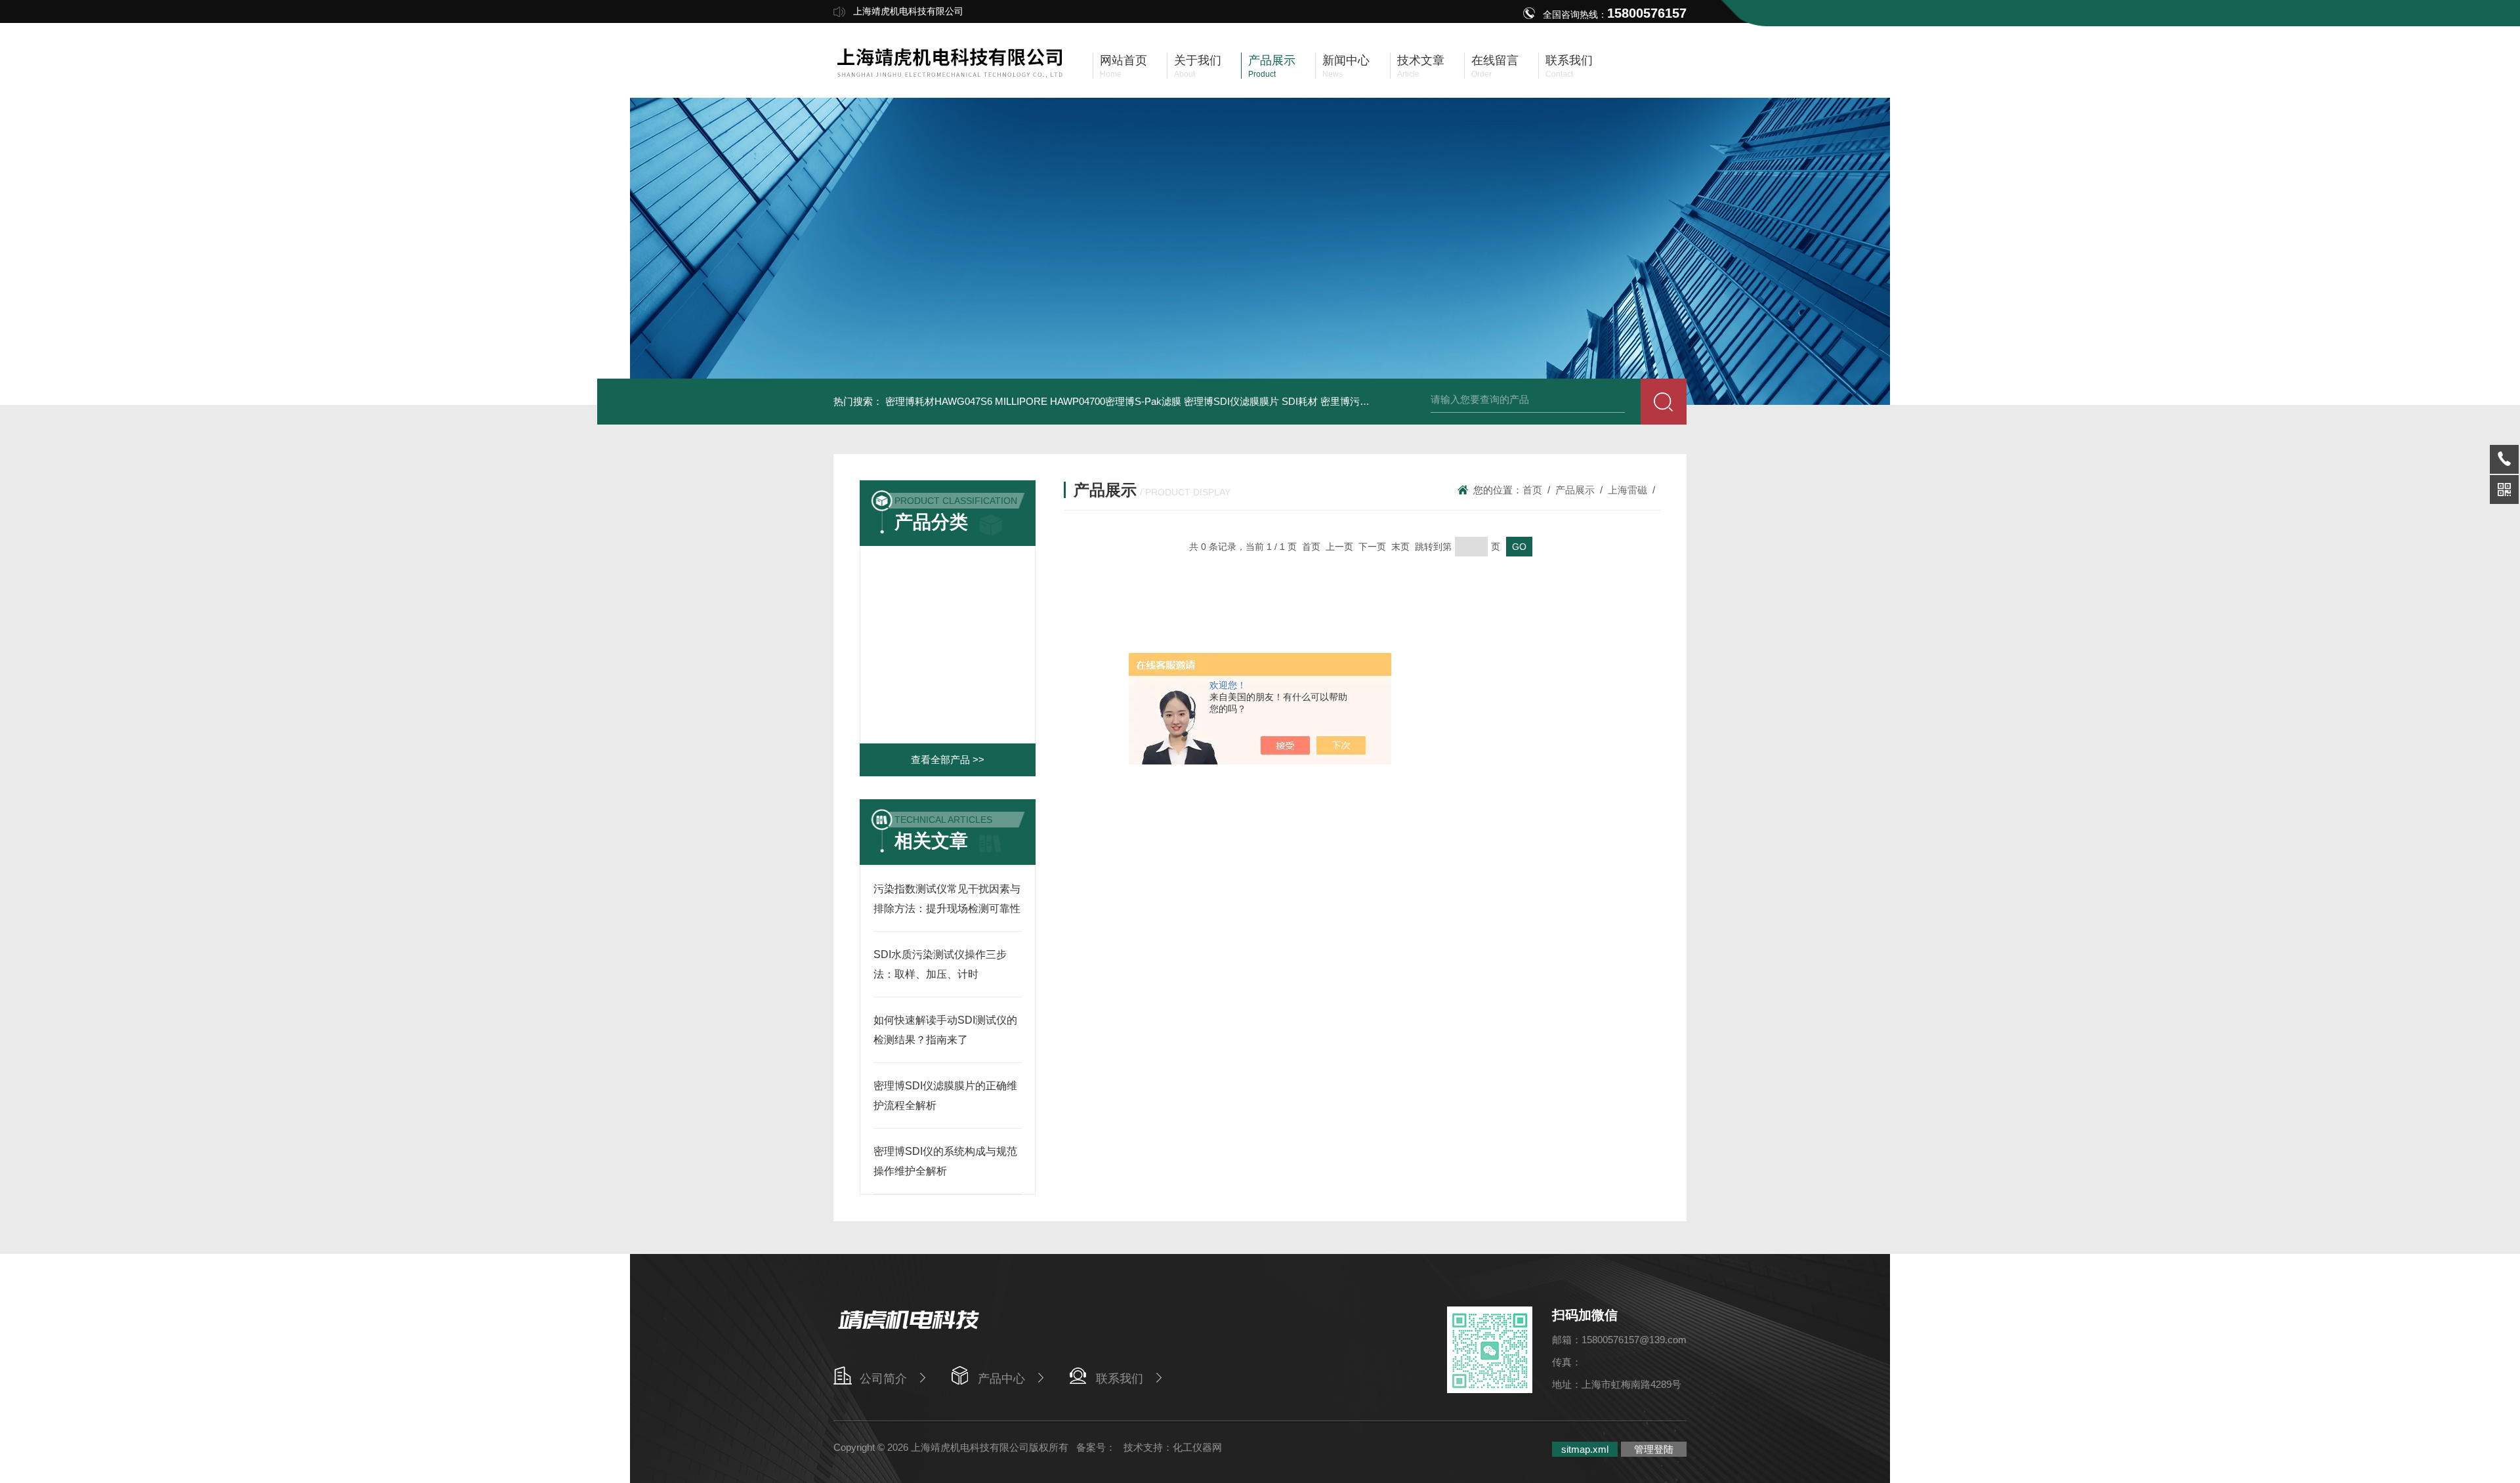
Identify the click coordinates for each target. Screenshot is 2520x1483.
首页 (1532, 490)
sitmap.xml (1585, 1449)
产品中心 (1001, 1379)
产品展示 (1575, 490)
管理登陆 (1654, 1449)
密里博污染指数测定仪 (1370, 401)
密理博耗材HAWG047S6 (939, 401)
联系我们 (1120, 1379)
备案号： (1096, 1447)
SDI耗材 (1300, 401)
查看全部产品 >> (948, 760)
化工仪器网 (1197, 1447)
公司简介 (883, 1379)
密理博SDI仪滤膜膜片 (1231, 401)
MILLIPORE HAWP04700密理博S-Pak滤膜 (1088, 401)
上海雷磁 (1627, 490)
